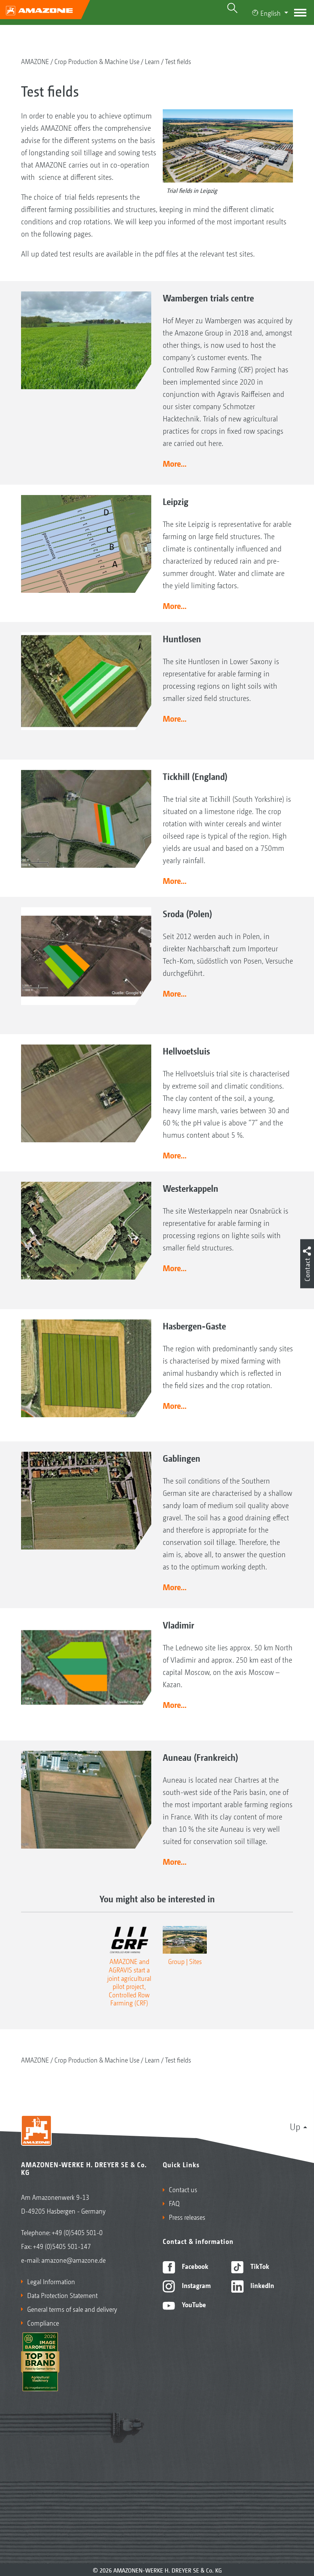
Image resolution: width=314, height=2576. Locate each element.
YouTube (193, 2304)
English (271, 13)
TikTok (259, 2266)
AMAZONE (35, 61)
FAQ (174, 2203)
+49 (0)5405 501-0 (77, 2232)
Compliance (43, 2323)
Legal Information (51, 2281)
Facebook (194, 2266)
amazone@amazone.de (74, 2260)
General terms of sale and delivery (72, 2309)
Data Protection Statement (62, 2295)
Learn (152, 61)
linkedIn (262, 2285)
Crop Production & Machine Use (97, 61)
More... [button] (175, 463)
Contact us (183, 2189)
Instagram (195, 2285)
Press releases (187, 2217)
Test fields (178, 61)
